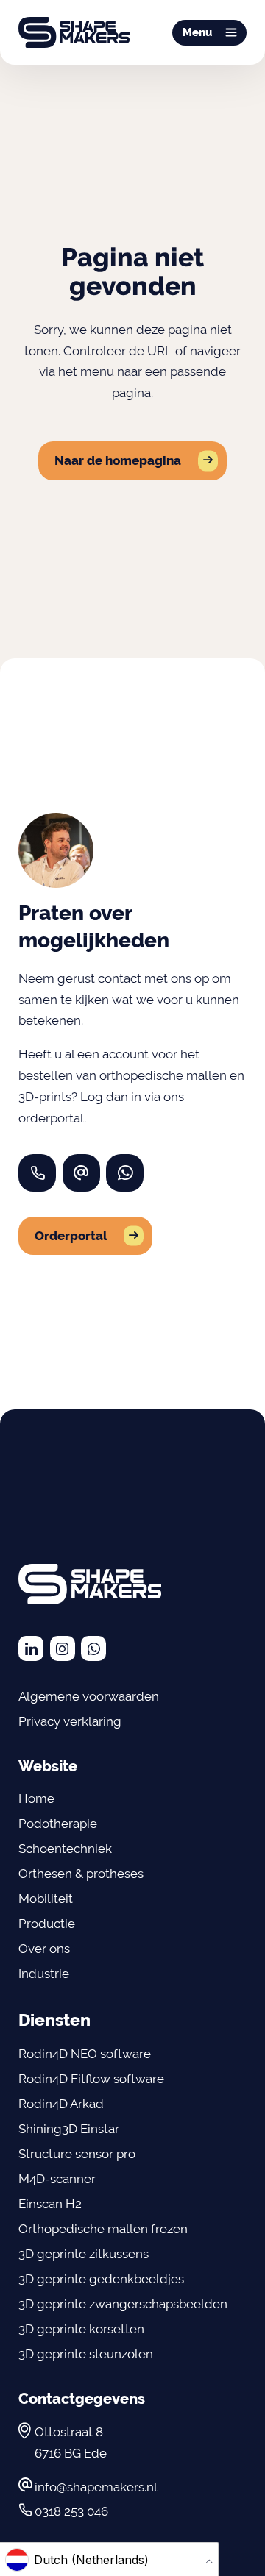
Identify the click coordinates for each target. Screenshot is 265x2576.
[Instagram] (63, 1648)
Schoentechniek (65, 1849)
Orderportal (71, 1236)
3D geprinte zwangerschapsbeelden (123, 2304)
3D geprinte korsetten (81, 2329)
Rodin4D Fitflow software (91, 2079)
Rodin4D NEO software (85, 2054)
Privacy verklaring (70, 1721)
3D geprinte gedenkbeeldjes (101, 2279)
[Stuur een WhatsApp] (125, 1173)
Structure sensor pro (77, 2154)
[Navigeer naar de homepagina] (74, 32)
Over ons (44, 1949)
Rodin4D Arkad (61, 2104)
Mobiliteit (46, 1899)
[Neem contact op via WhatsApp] (93, 1648)
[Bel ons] (37, 1173)
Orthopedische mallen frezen (105, 2229)
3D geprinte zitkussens (84, 2254)
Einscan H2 (50, 2204)
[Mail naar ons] (81, 1173)
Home (36, 1798)
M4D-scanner (57, 2179)
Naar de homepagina (118, 460)
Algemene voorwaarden (89, 1696)
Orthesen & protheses (81, 1874)
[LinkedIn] (31, 1648)
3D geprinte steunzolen (86, 2354)
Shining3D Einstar (69, 2129)
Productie (47, 1924)
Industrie (44, 1974)
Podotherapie (58, 1824)
